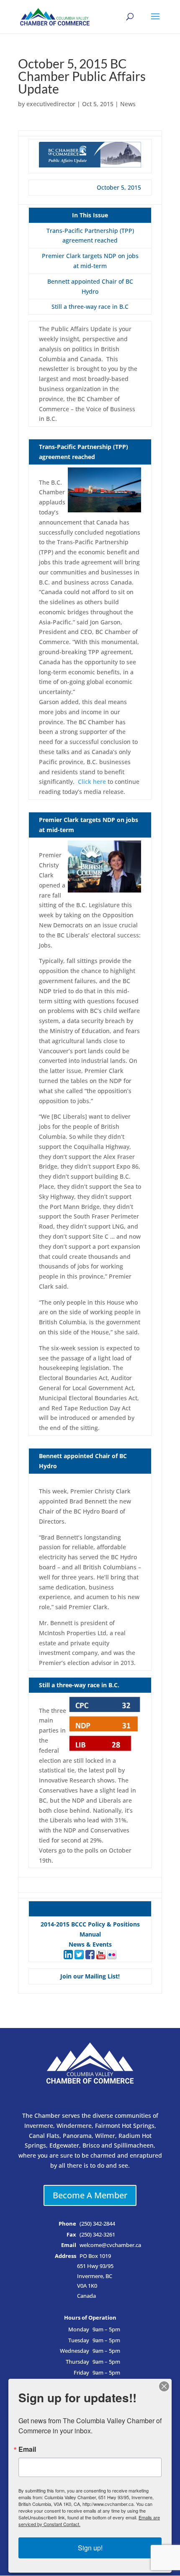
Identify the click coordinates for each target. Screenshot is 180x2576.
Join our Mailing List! (90, 1976)
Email (27, 2449)
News (128, 104)
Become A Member (90, 2195)
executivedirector (51, 104)
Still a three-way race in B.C (90, 307)
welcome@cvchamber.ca (110, 2245)
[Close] (164, 2386)
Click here (92, 782)
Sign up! (90, 2548)
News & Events (90, 1944)
